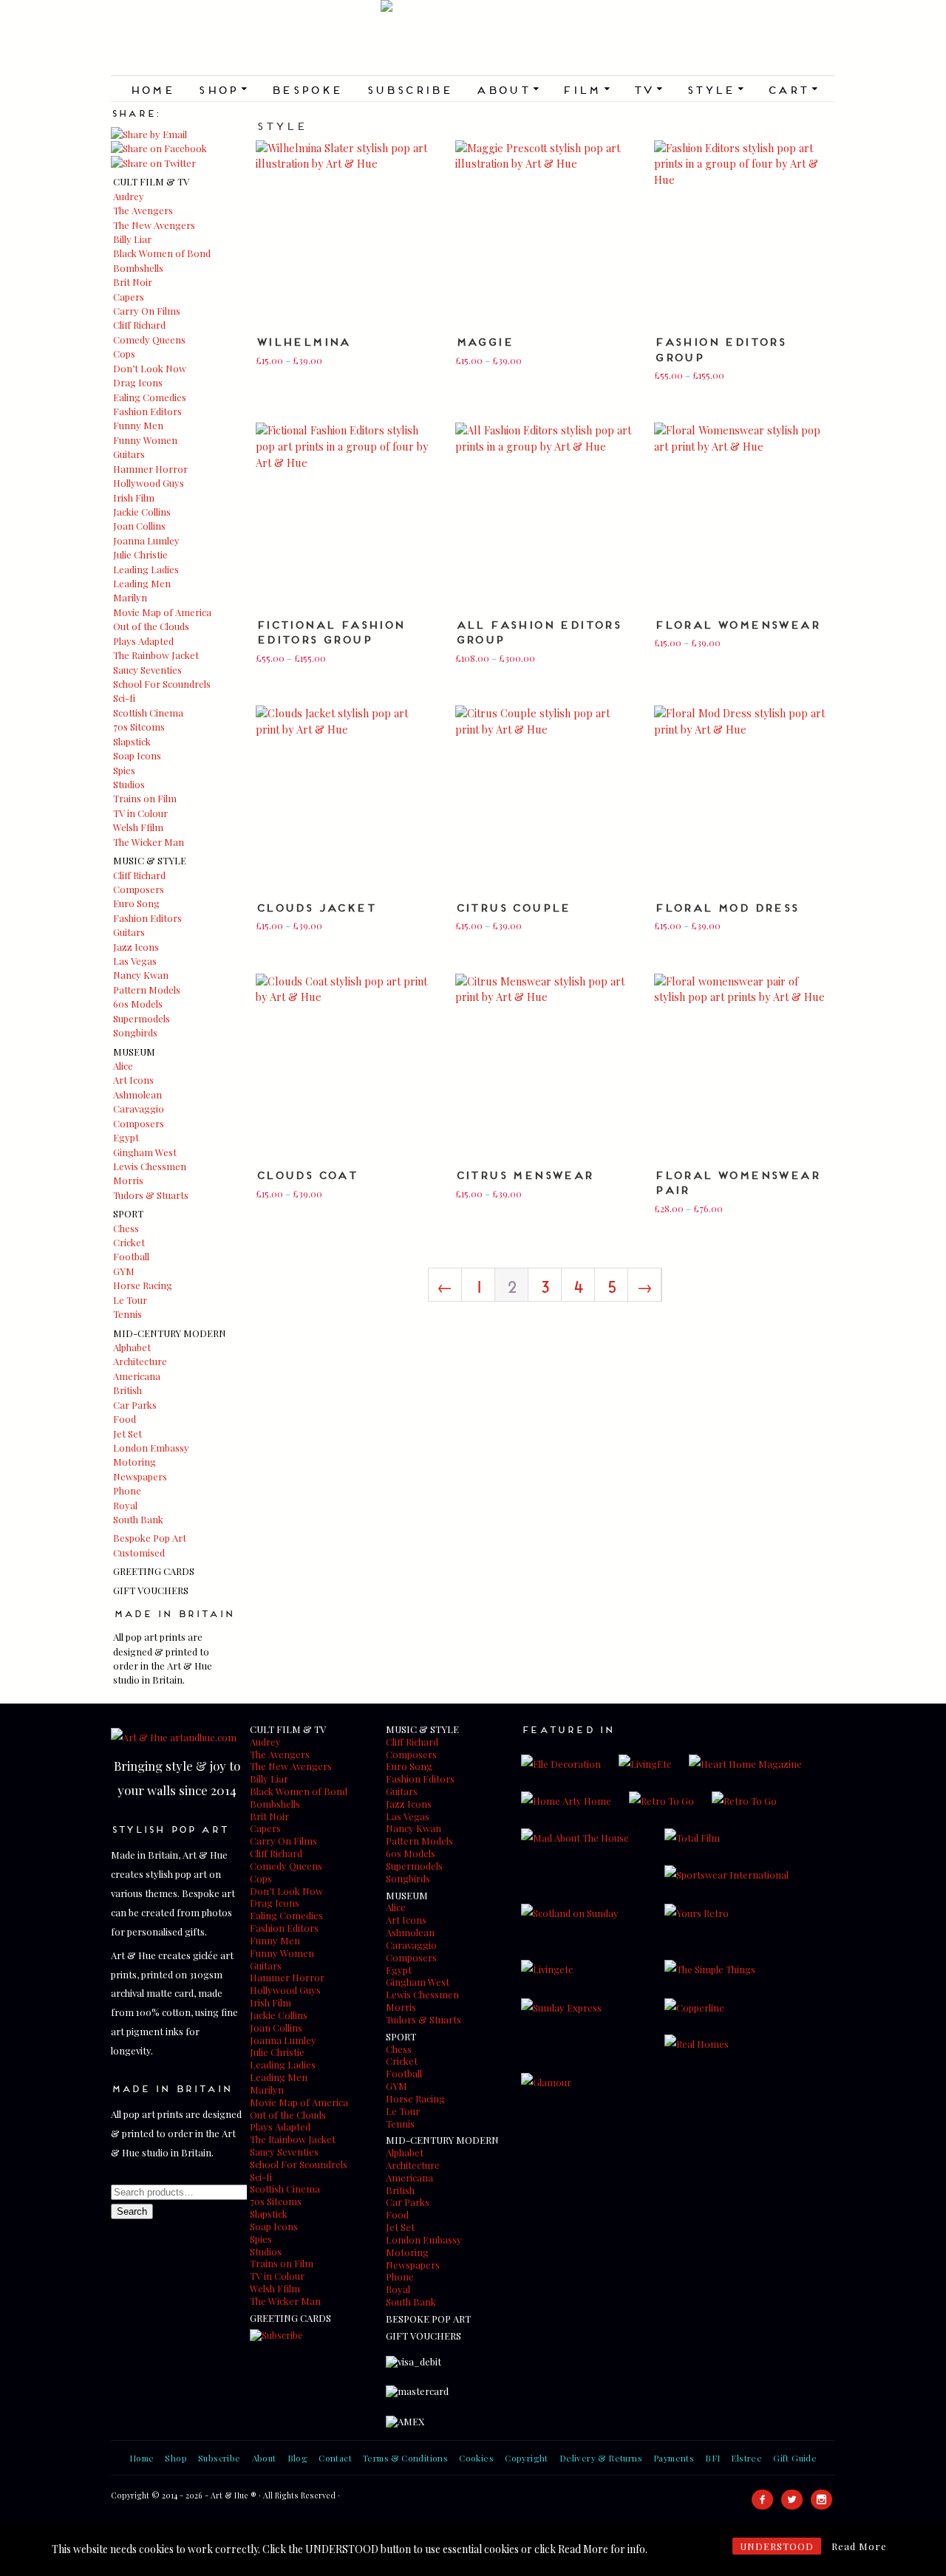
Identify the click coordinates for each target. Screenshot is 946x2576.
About (507, 89)
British (127, 1390)
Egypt (126, 1137)
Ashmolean (137, 1094)
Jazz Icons (136, 947)
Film (585, 89)
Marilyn (130, 597)
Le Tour (130, 1300)
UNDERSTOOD (777, 2546)
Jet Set (127, 1434)
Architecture (140, 1361)
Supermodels (142, 1018)
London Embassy (151, 1448)
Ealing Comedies (150, 397)
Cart (792, 89)
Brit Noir (133, 282)
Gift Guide (795, 2458)
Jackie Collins (142, 512)
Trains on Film (145, 798)
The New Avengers (154, 225)
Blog (298, 2458)
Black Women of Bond (162, 253)
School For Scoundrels (162, 684)
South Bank (138, 1519)
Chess (126, 1228)
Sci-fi (124, 698)
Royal (125, 1505)
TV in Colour (140, 813)
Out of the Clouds (151, 626)
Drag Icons (138, 382)
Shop (222, 89)
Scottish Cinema (148, 713)
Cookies (476, 2458)
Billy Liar (132, 239)
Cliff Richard (139, 325)
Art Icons (133, 1080)
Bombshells (138, 268)
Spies (124, 770)
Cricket (129, 1242)
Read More (859, 2546)
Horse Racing (143, 1285)
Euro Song (136, 903)
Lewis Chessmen (150, 1166)
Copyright (527, 2458)
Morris (128, 1180)
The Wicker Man (149, 842)
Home (152, 89)
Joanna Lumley (146, 540)
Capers (129, 297)
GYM (124, 1271)
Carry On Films (147, 311)
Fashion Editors (147, 411)
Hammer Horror (150, 469)
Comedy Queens (149, 339)
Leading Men (142, 583)
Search (132, 2211)
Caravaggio (139, 1108)
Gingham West (145, 1152)
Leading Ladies (146, 569)
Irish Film (134, 498)
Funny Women (145, 440)
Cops (124, 353)
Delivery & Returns (601, 2458)
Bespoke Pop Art (150, 1538)
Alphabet (132, 1347)
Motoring (135, 1462)
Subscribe (409, 89)
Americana (137, 1376)
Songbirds (135, 1032)
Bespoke (306, 89)
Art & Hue (473, 38)
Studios (129, 784)
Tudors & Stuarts (151, 1195)
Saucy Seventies (147, 670)
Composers (139, 889)
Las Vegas (135, 961)
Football (131, 1256)
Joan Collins (139, 526)
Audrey (129, 196)
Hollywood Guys (149, 483)
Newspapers (140, 1476)
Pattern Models (147, 990)
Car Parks (135, 1405)
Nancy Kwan (141, 975)
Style (715, 89)
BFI (712, 2458)
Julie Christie (140, 554)
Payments (674, 2458)
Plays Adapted (143, 641)
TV (647, 89)
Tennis (127, 1314)
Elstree (746, 2458)
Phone (127, 1490)
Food (125, 1419)
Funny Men (138, 425)
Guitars (129, 454)
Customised (139, 1552)
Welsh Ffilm (138, 827)
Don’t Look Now (150, 368)
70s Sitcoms (139, 727)
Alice (123, 1066)
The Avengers (143, 210)
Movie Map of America (162, 612)
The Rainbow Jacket (156, 655)
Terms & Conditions (405, 2458)
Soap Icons (137, 755)
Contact (335, 2458)
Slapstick (132, 741)
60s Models (138, 1004)
